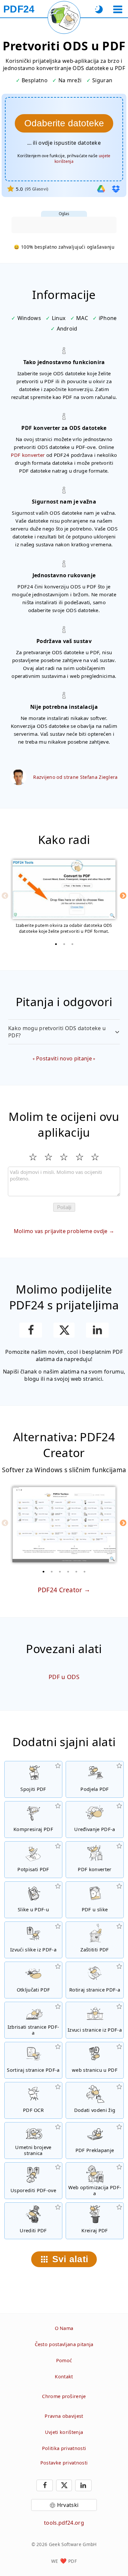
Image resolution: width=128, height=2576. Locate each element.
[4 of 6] (68, 1572)
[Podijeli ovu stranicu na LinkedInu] (97, 1330)
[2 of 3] (64, 944)
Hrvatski (68, 2505)
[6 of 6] (85, 1572)
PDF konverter (28, 455)
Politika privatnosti (64, 2448)
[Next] (123, 896)
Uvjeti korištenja (64, 2432)
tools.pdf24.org (64, 2523)
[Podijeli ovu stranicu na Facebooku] (31, 1330)
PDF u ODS (64, 1677)
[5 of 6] (76, 1572)
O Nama (64, 2328)
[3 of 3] (72, 944)
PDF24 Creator (60, 1590)
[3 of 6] (60, 1572)
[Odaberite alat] (118, 9)
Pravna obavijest (64, 2416)
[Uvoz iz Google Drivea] (101, 189)
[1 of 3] (56, 944)
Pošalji (64, 1207)
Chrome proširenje (64, 2396)
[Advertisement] (64, 225)
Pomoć (64, 2360)
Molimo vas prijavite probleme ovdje (61, 1231)
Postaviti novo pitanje (64, 1058)
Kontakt (64, 2377)
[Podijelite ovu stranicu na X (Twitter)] (64, 1330)
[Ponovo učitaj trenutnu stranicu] (64, 17)
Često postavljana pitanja (64, 2344)
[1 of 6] (44, 1572)
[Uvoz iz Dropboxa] (116, 189)
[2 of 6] (52, 1572)
